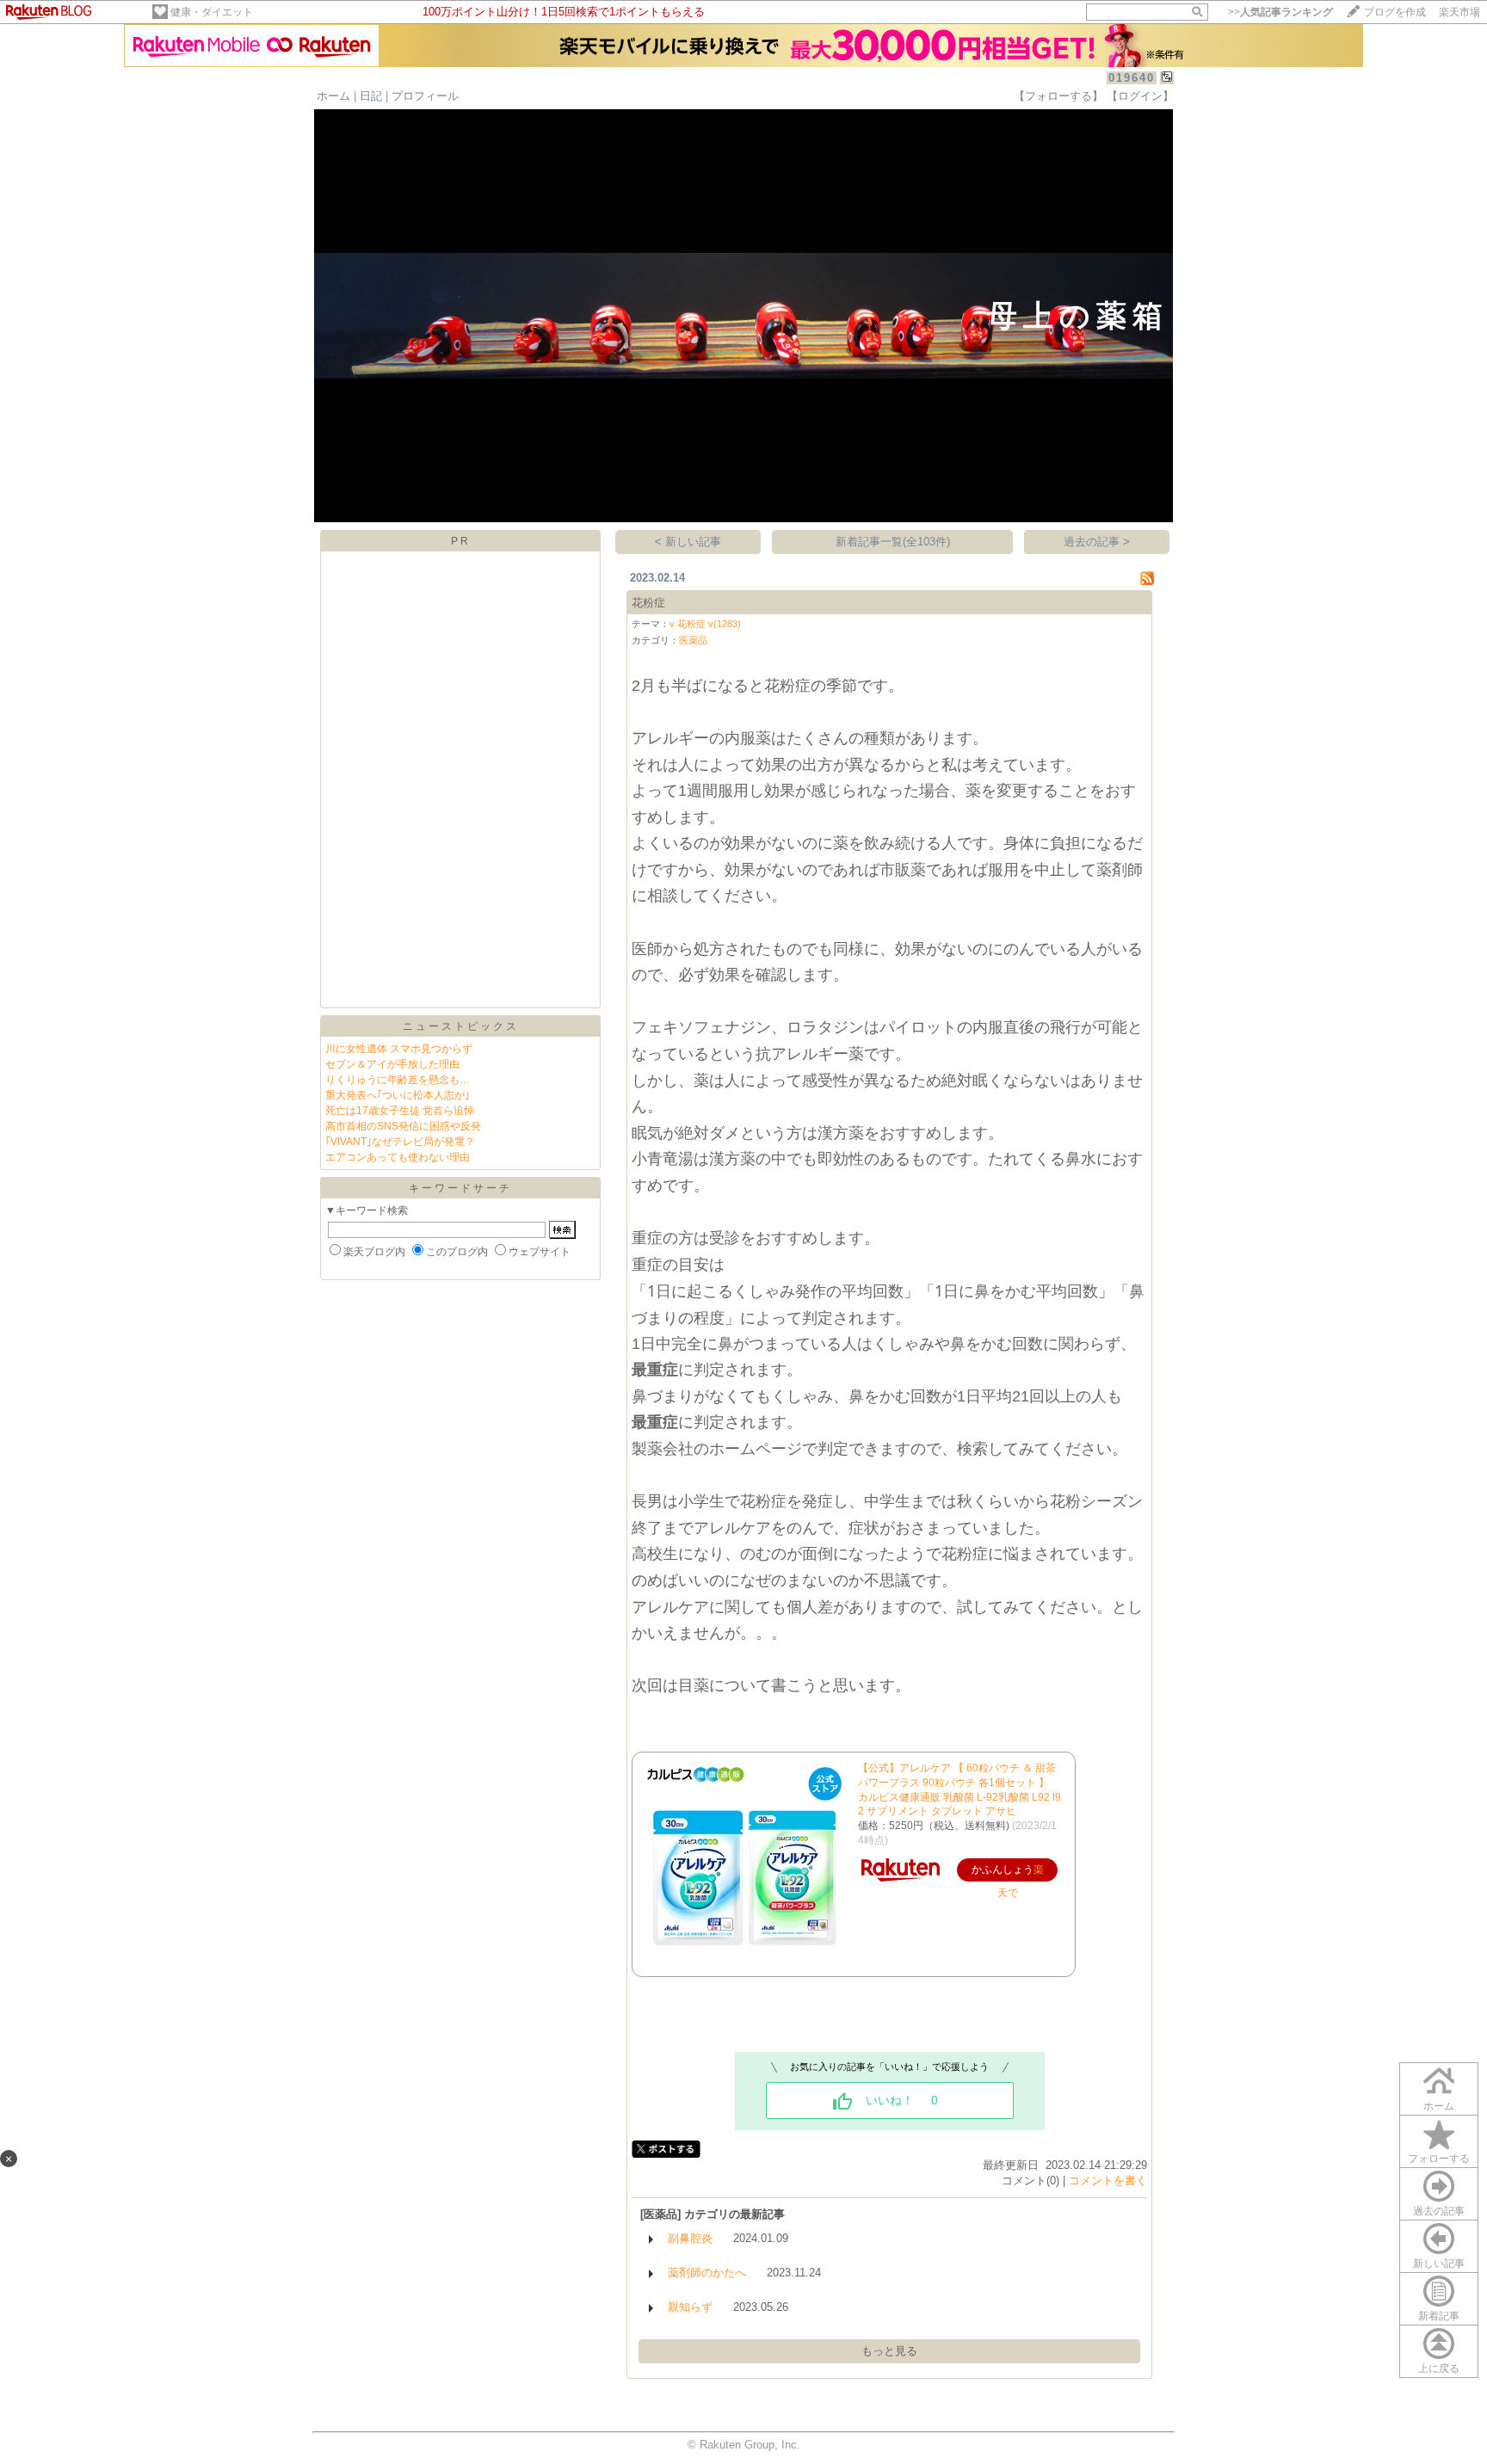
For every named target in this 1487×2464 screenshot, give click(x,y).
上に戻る (1439, 2369)
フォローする (1439, 2159)
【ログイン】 (1140, 96)
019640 (1132, 78)
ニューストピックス (461, 1026)
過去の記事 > (1097, 542)
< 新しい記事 (688, 542)
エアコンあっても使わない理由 (398, 1157)
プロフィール (425, 96)
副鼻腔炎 (690, 2238)
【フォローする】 (1058, 96)
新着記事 (1439, 2316)
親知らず (690, 2307)
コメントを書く (1108, 2181)
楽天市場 (1459, 12)
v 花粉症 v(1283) (705, 624)
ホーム (333, 96)
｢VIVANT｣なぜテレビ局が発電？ (400, 1142)
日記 (371, 96)
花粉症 (648, 603)
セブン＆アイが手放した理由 (392, 1064)
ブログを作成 (1395, 12)
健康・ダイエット (212, 12)
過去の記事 (1439, 2211)
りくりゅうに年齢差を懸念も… (398, 1080)
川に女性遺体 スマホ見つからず (399, 1049)
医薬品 (693, 640)
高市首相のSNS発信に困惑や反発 (403, 1126)
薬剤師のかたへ (707, 2273)
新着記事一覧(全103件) (893, 542)
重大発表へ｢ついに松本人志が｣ (398, 1095)
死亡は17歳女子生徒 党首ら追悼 (400, 1111)
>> (1280, 12)
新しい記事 (1439, 2264)
